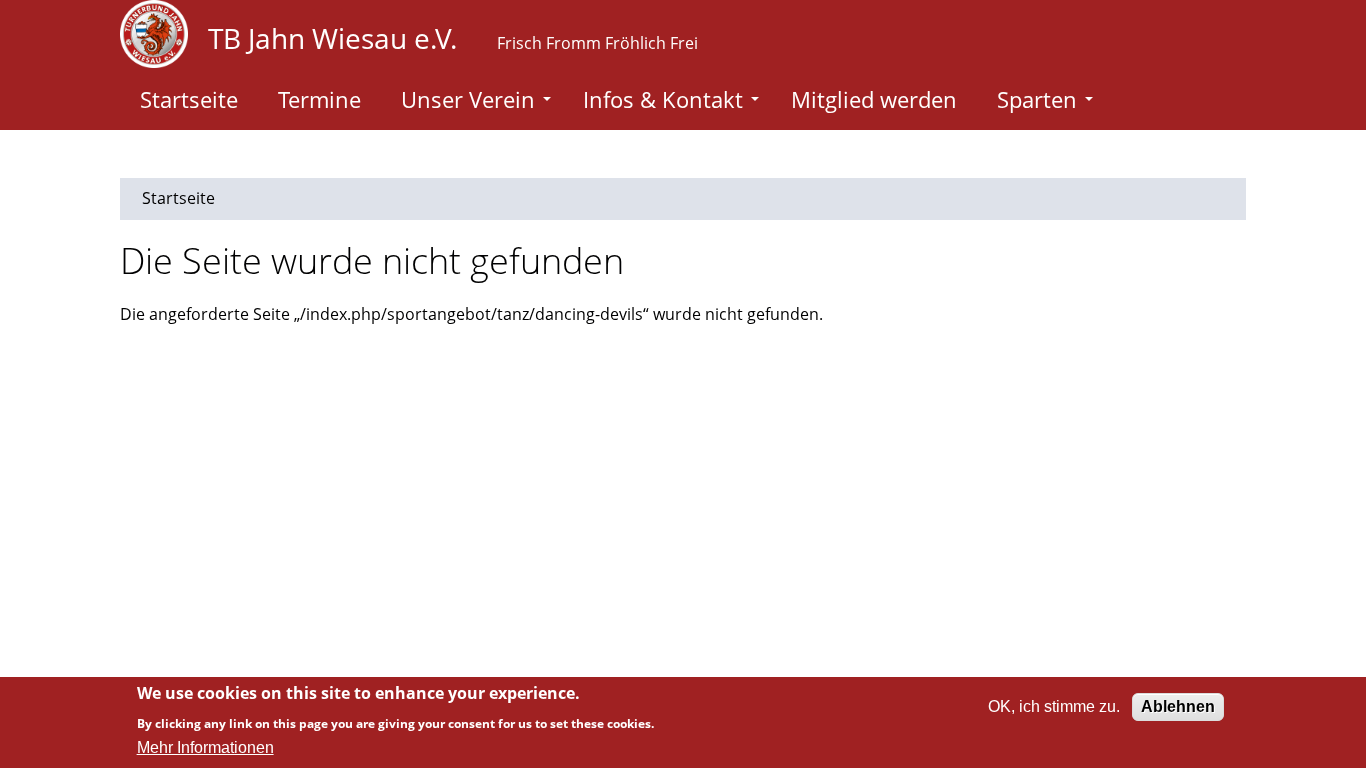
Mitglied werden (874, 99)
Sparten (1037, 99)
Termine (319, 99)
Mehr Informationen (205, 747)
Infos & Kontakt (663, 99)
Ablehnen (1178, 706)
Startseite (189, 99)
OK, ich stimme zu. (1054, 706)
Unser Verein (468, 99)
